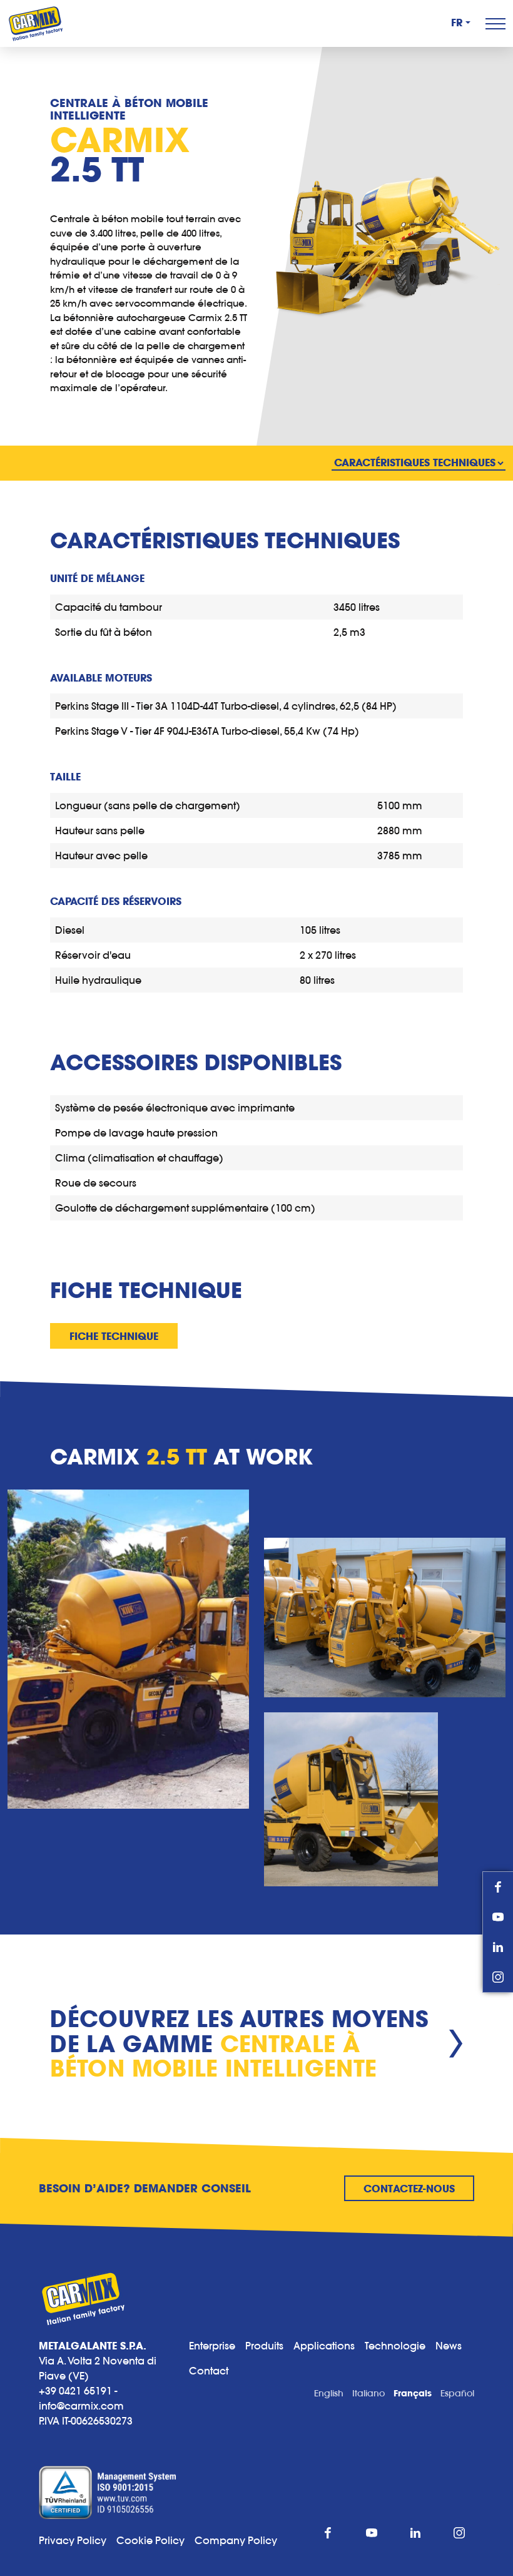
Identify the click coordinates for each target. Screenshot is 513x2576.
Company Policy (236, 2540)
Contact (209, 2371)
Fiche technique (114, 1336)
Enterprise (212, 2346)
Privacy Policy (73, 2540)
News (449, 2346)
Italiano (368, 2393)
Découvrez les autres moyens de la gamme (239, 2044)
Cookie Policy (155, 2540)
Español (457, 2393)
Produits (264, 2346)
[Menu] (495, 24)
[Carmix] (36, 23)
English (329, 2393)
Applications (324, 2346)
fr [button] (457, 23)
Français (413, 2393)
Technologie (395, 2346)
